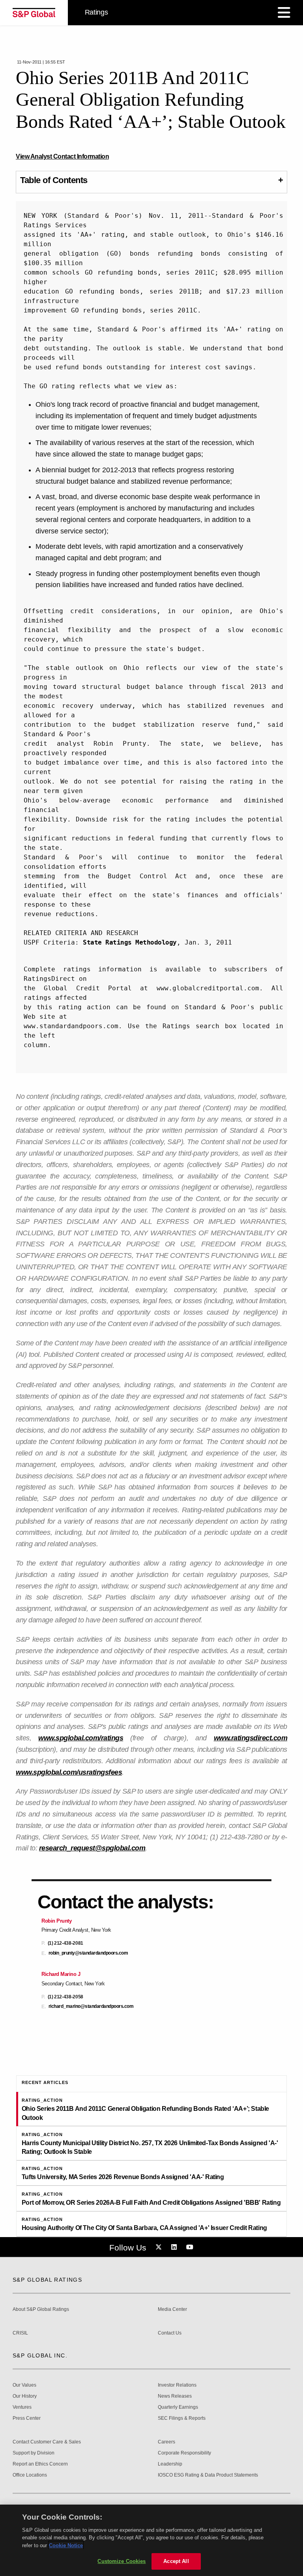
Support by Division (34, 2453)
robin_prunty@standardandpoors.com (88, 1953)
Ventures (22, 2407)
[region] (151, 2540)
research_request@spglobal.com (92, 1848)
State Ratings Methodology (130, 942)
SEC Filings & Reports (182, 2418)
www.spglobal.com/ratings (81, 1738)
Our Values (24, 2385)
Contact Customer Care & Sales (47, 2442)
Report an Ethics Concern (40, 2464)
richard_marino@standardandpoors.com (91, 2006)
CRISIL (20, 2333)
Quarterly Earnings (178, 2407)
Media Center (172, 2309)
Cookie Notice (66, 2545)
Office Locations (30, 2475)
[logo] (34, 13)
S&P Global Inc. (40, 2355)
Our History (25, 2396)
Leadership (170, 2464)
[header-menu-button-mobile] (284, 13)
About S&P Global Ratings (41, 2309)
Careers (166, 2442)
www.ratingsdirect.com (251, 1738)
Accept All (176, 2561)
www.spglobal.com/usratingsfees (69, 1772)
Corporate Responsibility (184, 2453)
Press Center (27, 2418)
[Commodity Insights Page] (160, 2247)
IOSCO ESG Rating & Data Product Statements (208, 2475)
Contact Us (170, 2333)
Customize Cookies (122, 2561)
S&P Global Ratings (47, 2280)
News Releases (175, 2396)
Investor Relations (177, 2385)
